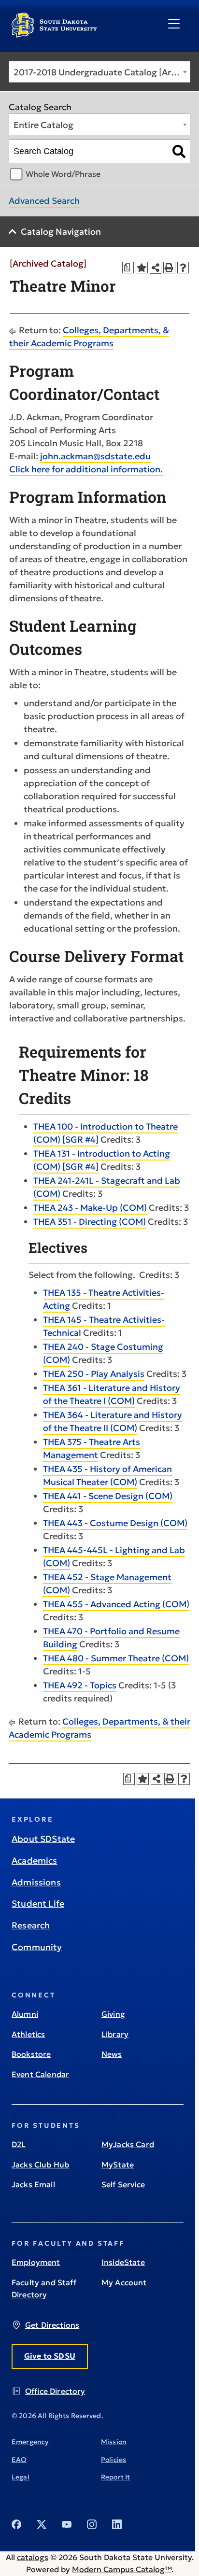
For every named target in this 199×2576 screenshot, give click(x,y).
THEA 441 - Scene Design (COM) (108, 1496)
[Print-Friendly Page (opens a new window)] (169, 268)
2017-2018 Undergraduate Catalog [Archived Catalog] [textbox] (102, 72)
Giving (113, 2014)
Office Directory (55, 2391)
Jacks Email (33, 2184)
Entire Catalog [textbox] (43, 125)
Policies (114, 2460)
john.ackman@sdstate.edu (95, 456)
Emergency (30, 2442)
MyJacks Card (128, 2144)
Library (115, 2034)
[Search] (179, 152)
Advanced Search (44, 201)
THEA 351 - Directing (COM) (90, 1222)
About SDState (43, 1839)
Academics (35, 1861)
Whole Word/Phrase (63, 174)
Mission (114, 2442)
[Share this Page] (156, 268)
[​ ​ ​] (174, 24)
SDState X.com (42, 2524)
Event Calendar (40, 2074)
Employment (36, 2262)
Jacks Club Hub (40, 2165)
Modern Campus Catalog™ (122, 2569)
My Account (124, 2282)
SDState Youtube (67, 2524)
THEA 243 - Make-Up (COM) (90, 1208)
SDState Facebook (16, 2524)
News (112, 2054)
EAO (19, 2460)
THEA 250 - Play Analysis (94, 1374)
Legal (21, 2477)
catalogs (33, 2557)
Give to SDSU (50, 2356)
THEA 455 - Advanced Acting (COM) (116, 1604)
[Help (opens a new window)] (183, 268)
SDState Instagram (92, 2524)
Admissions (36, 1882)
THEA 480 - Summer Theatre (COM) (116, 1658)
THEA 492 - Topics (80, 1685)
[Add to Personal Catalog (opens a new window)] (142, 268)
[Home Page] (54, 34)
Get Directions (52, 2325)
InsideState (123, 2262)
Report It (115, 2477)
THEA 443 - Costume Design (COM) (115, 1523)
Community (37, 1947)
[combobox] (99, 72)
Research (31, 1925)
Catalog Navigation (61, 232)
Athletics (28, 2034)
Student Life (38, 1904)
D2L (19, 2144)
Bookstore (31, 2054)
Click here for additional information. (86, 469)
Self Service (123, 2184)
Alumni (25, 2014)
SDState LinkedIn (117, 2524)
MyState (118, 2165)
